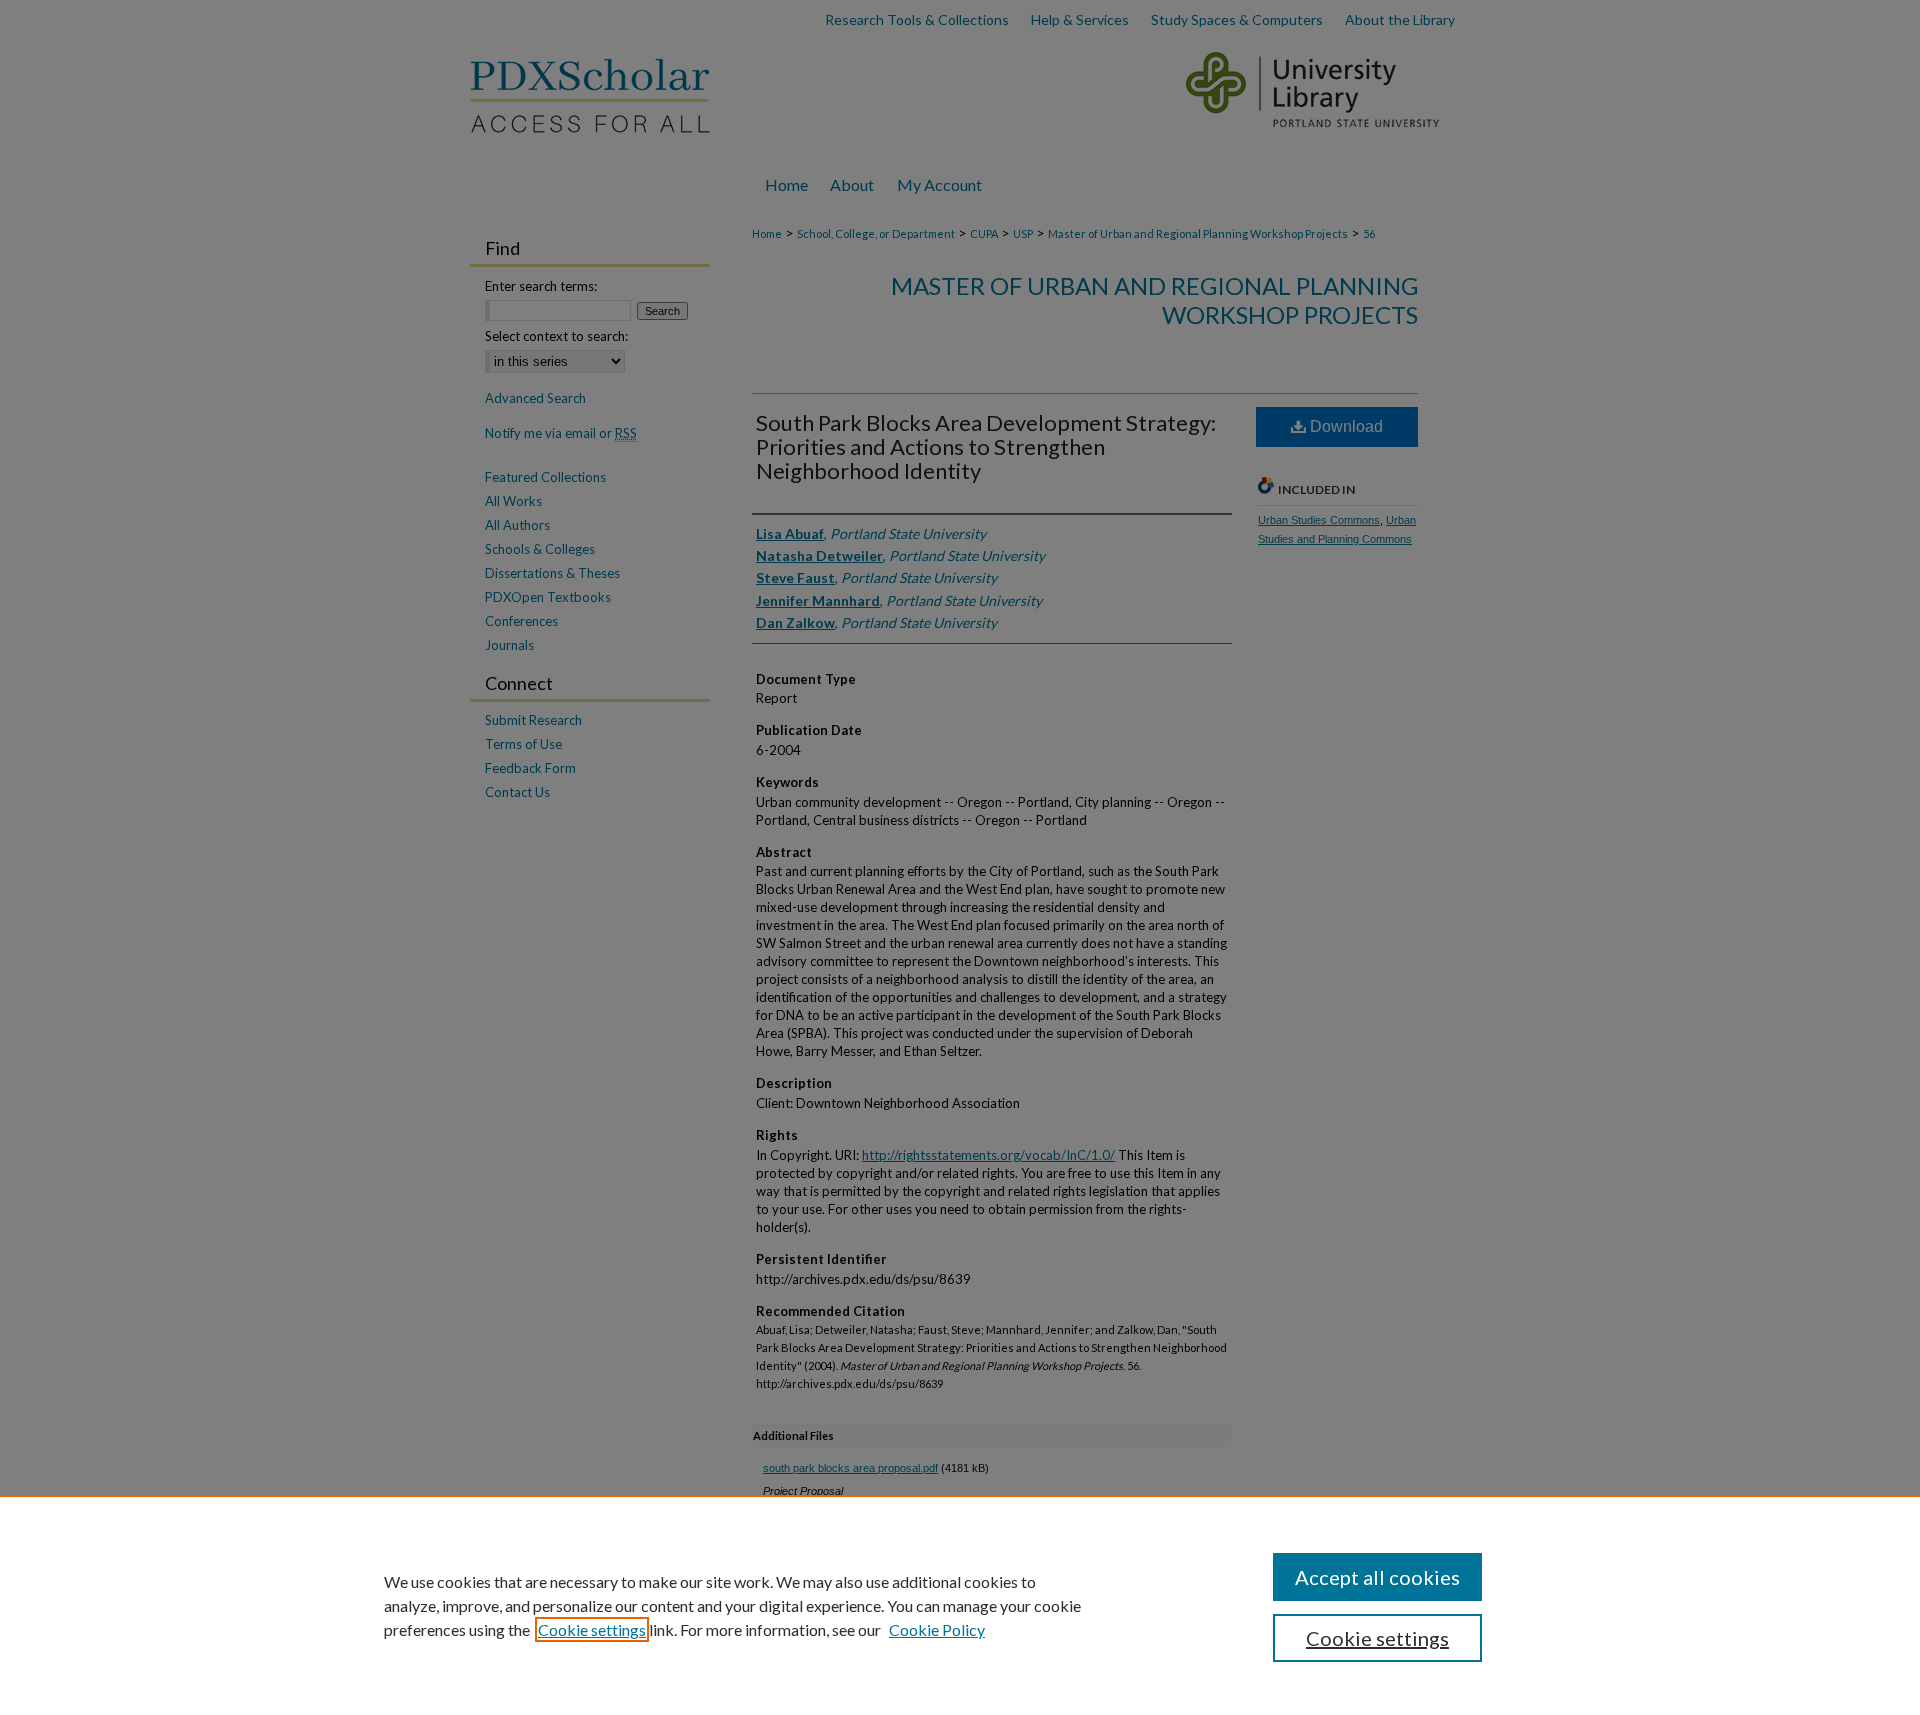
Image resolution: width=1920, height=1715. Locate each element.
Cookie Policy (937, 1629)
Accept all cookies (1377, 1577)
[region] (960, 1605)
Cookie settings (592, 1629)
